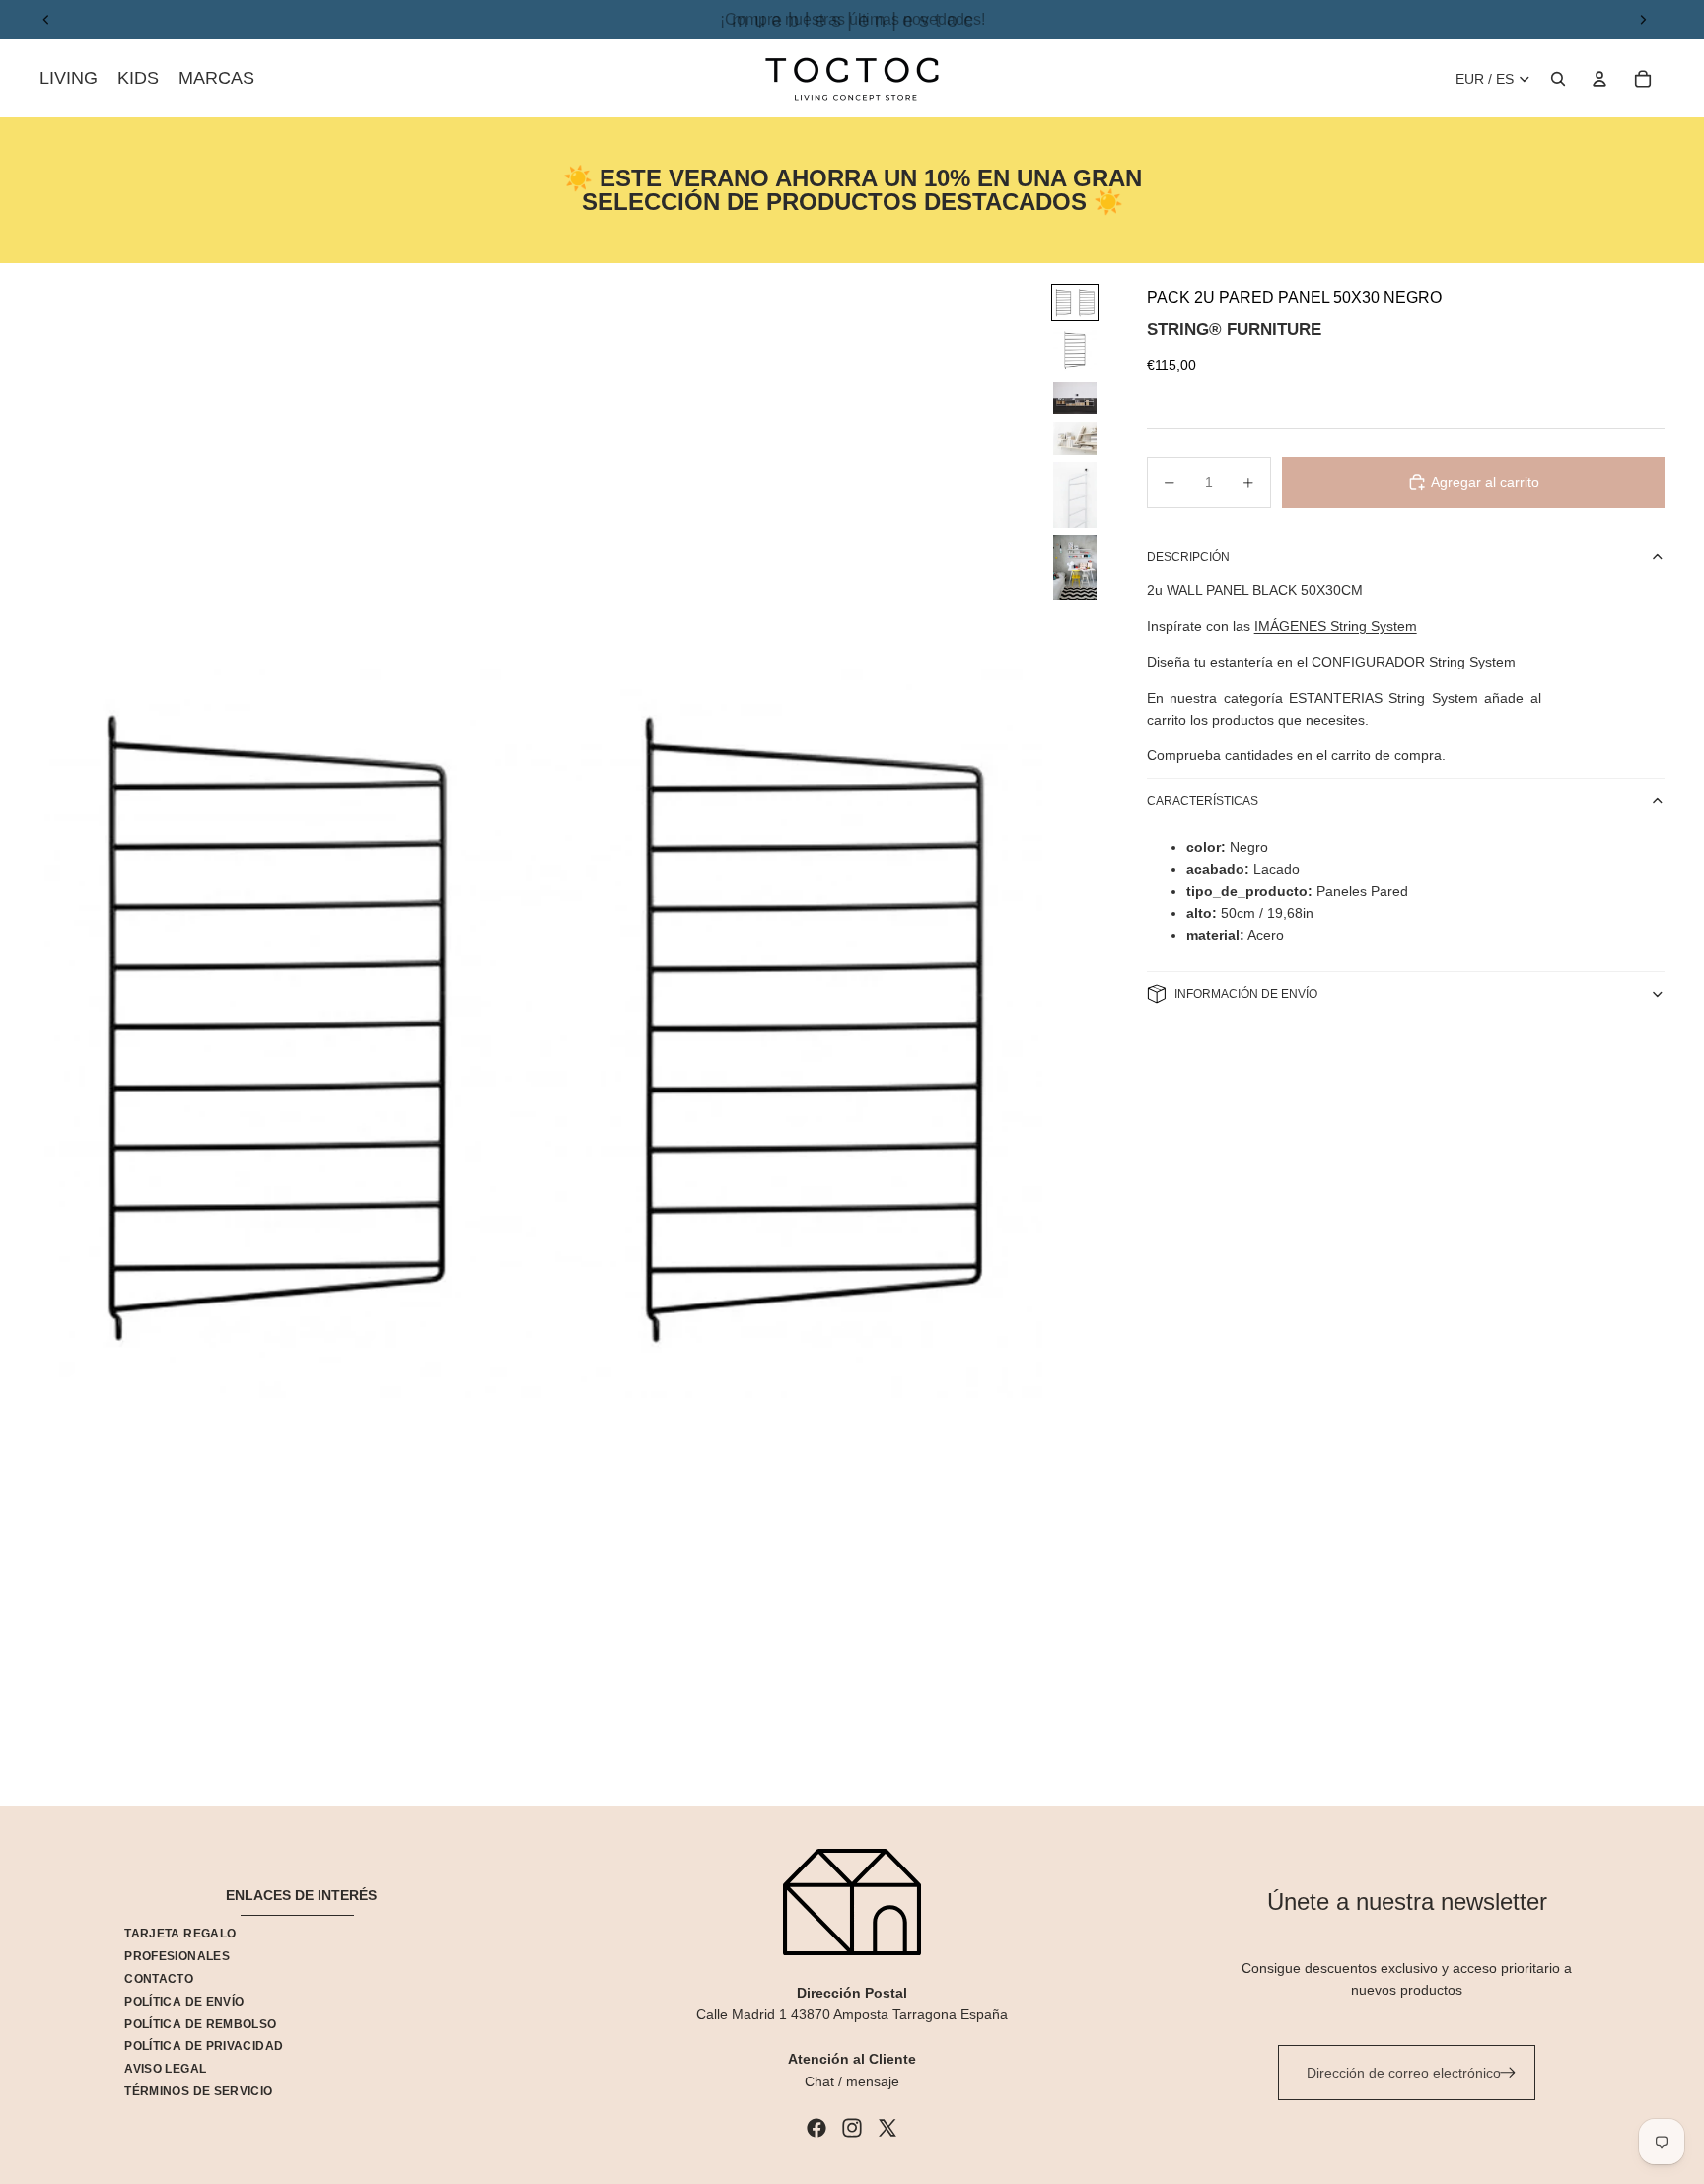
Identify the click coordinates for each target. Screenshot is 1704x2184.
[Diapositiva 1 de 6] (1075, 303)
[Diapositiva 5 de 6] (1075, 495)
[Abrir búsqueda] (1558, 79)
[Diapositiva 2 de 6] (1075, 351)
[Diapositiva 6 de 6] (1075, 568)
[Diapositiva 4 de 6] (1075, 438)
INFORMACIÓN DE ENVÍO (1246, 994)
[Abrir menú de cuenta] (1599, 79)
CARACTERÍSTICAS (1203, 801)
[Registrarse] (1508, 2073)
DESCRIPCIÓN (1188, 557)
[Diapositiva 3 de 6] (1075, 398)
